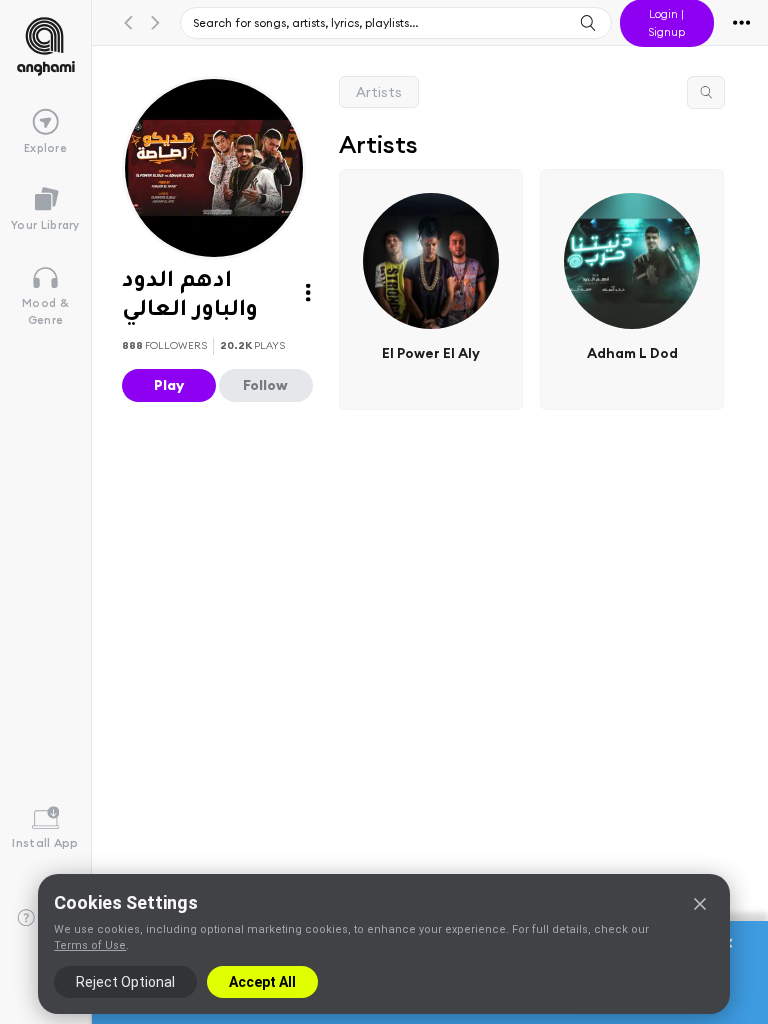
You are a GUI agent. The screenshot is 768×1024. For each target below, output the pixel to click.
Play (169, 385)
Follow (265, 385)
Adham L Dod (632, 352)
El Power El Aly (431, 352)
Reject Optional (125, 982)
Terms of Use (90, 945)
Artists (379, 92)
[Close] (700, 904)
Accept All (262, 982)
